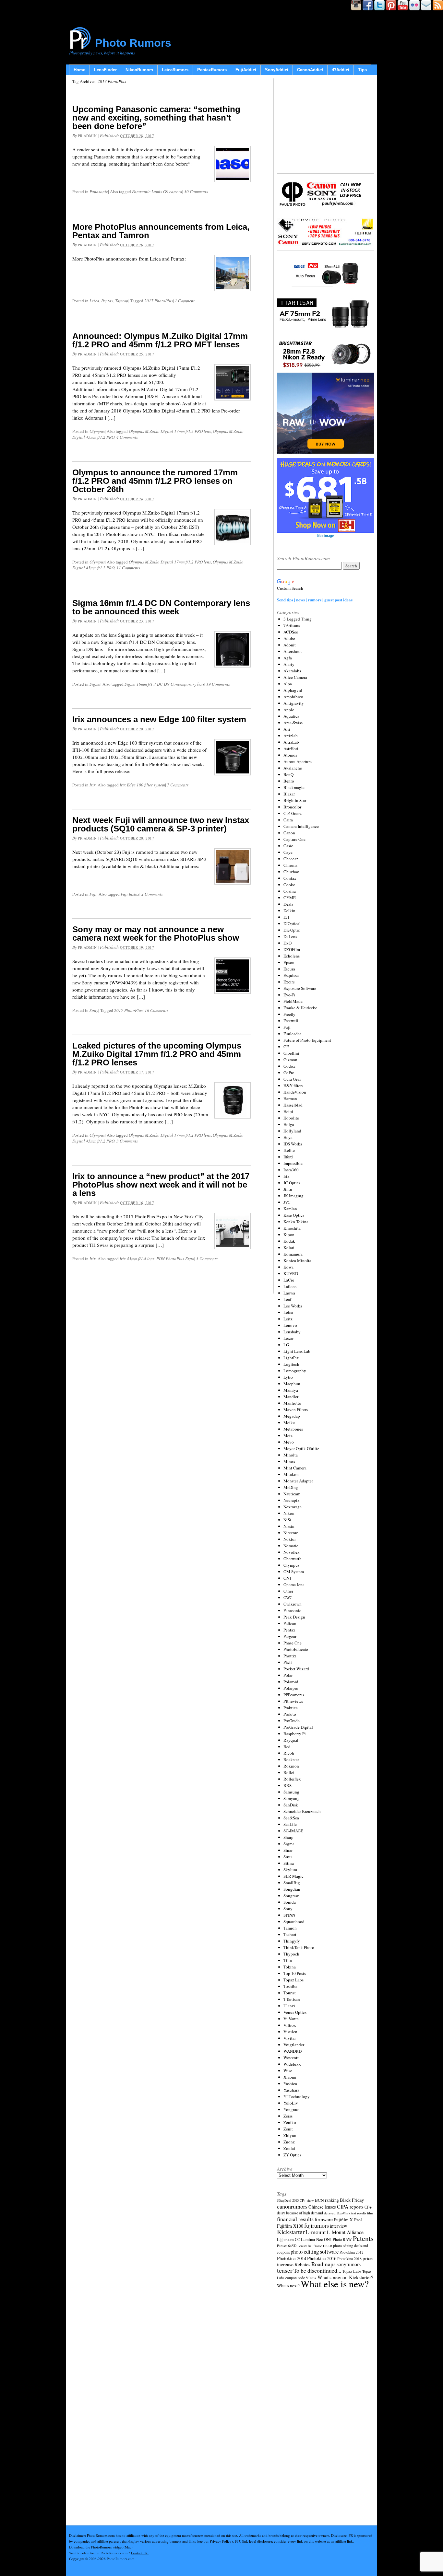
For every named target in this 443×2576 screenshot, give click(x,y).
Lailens (290, 1286)
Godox (289, 1066)
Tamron (122, 301)
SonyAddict (277, 70)
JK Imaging (293, 1196)
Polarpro (291, 1688)
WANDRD (293, 2051)
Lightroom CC (288, 2239)
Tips (362, 70)
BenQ (288, 774)
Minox (289, 1461)
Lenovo (290, 1325)
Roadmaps (323, 2264)
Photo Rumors (133, 43)
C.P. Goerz (293, 813)
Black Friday (352, 2200)
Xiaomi (290, 2077)
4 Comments (127, 437)
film (370, 2213)
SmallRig (292, 1883)
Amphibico (293, 697)
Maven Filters (296, 1410)
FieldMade (293, 1001)
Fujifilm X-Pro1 (348, 2220)
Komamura (293, 1254)
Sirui (288, 1857)
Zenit (288, 2129)
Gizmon (290, 1060)
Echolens (292, 956)
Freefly (289, 1014)
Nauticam (292, 1494)
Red (287, 1746)
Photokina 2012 (352, 2252)
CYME (290, 898)
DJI (286, 917)
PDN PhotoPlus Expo (175, 1259)
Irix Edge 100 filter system (142, 785)
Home (79, 70)
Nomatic (291, 1546)
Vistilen (290, 2032)
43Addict (341, 70)
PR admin (87, 136)
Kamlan (290, 1209)
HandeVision (295, 1092)
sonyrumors (349, 2264)
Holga (289, 1124)
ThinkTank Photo (299, 1947)
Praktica (291, 1708)
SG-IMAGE (293, 1831)
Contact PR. (140, 2553)
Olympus (97, 431)
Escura (289, 969)
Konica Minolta (297, 1260)
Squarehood (294, 1921)
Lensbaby (292, 1332)
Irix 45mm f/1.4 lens (137, 1259)
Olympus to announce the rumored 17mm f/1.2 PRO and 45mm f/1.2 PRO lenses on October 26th (155, 481)
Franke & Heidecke (300, 1008)
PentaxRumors (212, 70)
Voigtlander (294, 2045)
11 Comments (128, 568)
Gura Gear (292, 1079)
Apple (289, 710)
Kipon (289, 1235)
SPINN (289, 1915)
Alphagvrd (293, 690)
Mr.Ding (291, 1487)
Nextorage (293, 1507)
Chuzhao (291, 872)
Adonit (290, 645)
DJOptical (292, 923)
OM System (294, 1572)
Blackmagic (294, 787)
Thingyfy (292, 1941)
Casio (288, 846)
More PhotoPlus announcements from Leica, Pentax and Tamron (161, 231)
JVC (287, 1202)
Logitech (291, 1364)
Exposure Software (300, 988)
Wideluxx (292, 2064)
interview (338, 2226)
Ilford (288, 1157)
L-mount (316, 2232)
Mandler (291, 1397)
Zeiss (288, 2116)
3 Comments (127, 1141)
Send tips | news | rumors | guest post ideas (315, 600)
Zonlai (289, 2148)
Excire (289, 982)
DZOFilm (292, 949)
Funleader (292, 1034)
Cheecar (291, 859)
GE (286, 1047)
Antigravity (294, 703)
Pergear (290, 1636)
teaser (285, 2270)
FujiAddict (246, 70)
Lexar (288, 1338)
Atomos (290, 755)
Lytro (288, 1377)
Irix (93, 785)
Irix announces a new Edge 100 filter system (159, 719)
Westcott (291, 2058)
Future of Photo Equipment (307, 1040)
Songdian (292, 1889)
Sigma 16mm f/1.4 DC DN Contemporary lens (164, 684)
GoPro (289, 1073)
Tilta (288, 1960)
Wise (288, 2071)
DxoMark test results (351, 2213)
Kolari (289, 1247)
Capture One (294, 839)
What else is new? (335, 2284)
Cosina (290, 891)
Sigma (95, 684)
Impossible (293, 1163)
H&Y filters (293, 1085)
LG (286, 1345)
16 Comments (156, 1010)
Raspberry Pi (295, 1734)
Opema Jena (294, 1584)
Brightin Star (295, 800)
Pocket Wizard (296, 1669)
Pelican (290, 1623)
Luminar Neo (312, 2239)
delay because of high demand (300, 2213)
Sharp (288, 1837)
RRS (287, 1785)
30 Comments (196, 191)
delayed (330, 2213)
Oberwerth (293, 1559)
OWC (288, 1597)
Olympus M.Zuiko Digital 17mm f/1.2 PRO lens (170, 431)
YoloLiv (291, 2103)
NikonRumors (139, 70)
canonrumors (292, 2206)
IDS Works (293, 1144)
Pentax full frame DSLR (315, 2246)
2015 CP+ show (303, 2200)
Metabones (293, 1429)
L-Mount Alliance (345, 2232)
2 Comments (152, 894)
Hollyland (292, 1131)
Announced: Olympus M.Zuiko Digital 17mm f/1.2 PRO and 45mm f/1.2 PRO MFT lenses (160, 340)
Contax (290, 878)
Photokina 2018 (349, 2258)
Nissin (289, 1526)
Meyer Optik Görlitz (301, 1448)
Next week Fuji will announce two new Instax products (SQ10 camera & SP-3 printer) (161, 824)
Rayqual (291, 1740)
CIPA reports (350, 2206)
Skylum (290, 1870)
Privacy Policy (221, 2541)
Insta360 (291, 1170)
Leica (94, 301)
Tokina (290, 1967)
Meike (289, 1422)
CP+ (368, 2207)
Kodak (289, 1241)
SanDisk (291, 1805)
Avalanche (293, 768)
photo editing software (315, 2251)
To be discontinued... (317, 2270)
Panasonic (99, 191)
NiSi (287, 1520)
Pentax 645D (287, 2246)
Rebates (302, 2264)
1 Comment (185, 301)
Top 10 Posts (295, 1973)
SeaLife (290, 1824)
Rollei (289, 1772)
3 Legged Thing (298, 619)
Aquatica (291, 716)
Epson (289, 962)
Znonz (289, 2142)
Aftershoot (293, 651)
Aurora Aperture (298, 761)
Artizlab (291, 736)
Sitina (289, 1863)
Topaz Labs (293, 1980)
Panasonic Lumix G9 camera (157, 191)
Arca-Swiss (293, 723)
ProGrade (292, 1721)
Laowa (289, 1293)
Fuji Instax (130, 894)
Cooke (289, 885)
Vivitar (290, 2038)
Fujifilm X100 (290, 2226)
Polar (288, 1675)
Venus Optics (295, 2012)
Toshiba (290, 1986)
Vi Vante (291, 2019)
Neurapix (292, 1500)
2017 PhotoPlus (159, 301)
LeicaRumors (175, 70)
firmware (324, 2219)
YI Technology (297, 2096)
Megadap (292, 1416)
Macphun (292, 1384)
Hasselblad (293, 1105)
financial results (295, 2219)
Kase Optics (294, 1215)
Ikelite (289, 1150)
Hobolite (291, 1118)
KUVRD (291, 1273)
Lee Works (293, 1306)
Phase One (293, 1643)
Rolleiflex (292, 1779)
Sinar (288, 1850)
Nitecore (291, 1533)
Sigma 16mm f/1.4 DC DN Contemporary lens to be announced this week (161, 607)
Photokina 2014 (292, 2258)
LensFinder (105, 70)
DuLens (290, 936)
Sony (94, 1010)
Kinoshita (292, 1228)
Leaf (287, 1299)
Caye (288, 852)
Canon (289, 833)
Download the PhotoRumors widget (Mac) (101, 2547)
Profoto (290, 1714)
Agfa (288, 658)
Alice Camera (295, 677)
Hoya (288, 1137)
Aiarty (289, 664)
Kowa (288, 1267)
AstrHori (291, 748)
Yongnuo (292, 2109)
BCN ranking (327, 2200)
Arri (287, 729)
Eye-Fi (289, 995)
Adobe (289, 638)
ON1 (287, 1578)
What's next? (288, 2286)
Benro (289, 781)
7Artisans (292, 625)
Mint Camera (295, 1468)
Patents (363, 2238)
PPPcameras (294, 1695)
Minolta (291, 1455)
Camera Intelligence (301, 826)
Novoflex (292, 1552)
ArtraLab (291, 742)
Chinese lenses (322, 2207)
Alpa (288, 684)
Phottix (290, 1656)
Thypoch (291, 1954)
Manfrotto (292, 1403)
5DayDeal (284, 2200)
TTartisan (292, 1999)
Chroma (290, 865)
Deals (288, 904)
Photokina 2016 (322, 2258)
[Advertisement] (326, 125)
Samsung (291, 1792)
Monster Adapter (298, 1481)
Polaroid (291, 1682)
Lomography (295, 1371)
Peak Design (294, 1617)
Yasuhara (291, 2090)
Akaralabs (292, 671)
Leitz (288, 1319)
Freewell (291, 1021)
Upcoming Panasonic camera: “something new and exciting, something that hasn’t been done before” (156, 118)
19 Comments (218, 684)
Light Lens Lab (297, 1351)
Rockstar (291, 1759)
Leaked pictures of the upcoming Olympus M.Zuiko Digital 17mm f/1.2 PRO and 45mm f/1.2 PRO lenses (157, 1054)
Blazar (289, 794)
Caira (288, 820)
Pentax (107, 301)
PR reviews (293, 1701)
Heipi (288, 1111)
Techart (290, 1934)
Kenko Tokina (296, 1222)
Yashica (290, 2083)
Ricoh (289, 1753)
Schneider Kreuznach (302, 1811)
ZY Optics (292, 2155)
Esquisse (291, 975)
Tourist (290, 1993)
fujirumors (317, 2225)
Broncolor (292, 807)
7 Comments (178, 785)
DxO (287, 943)
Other (288, 1591)
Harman (290, 1098)
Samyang (292, 1798)
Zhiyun (290, 2135)
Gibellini (291, 1053)
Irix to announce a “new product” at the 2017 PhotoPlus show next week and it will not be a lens (161, 1185)
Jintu (288, 1189)
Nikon (289, 1513)
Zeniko (290, 2122)
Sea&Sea (291, 1818)
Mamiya (291, 1390)
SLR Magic (293, 1876)
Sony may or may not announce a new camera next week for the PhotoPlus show (156, 934)
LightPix (291, 1358)
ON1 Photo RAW (338, 2239)
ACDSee (291, 632)
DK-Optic (292, 930)
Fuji (93, 894)
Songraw (291, 1896)
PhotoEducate (296, 1649)
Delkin (289, 911)
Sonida (290, 1902)
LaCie (289, 1280)
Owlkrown (293, 1604)
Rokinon (291, 1766)
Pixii (288, 1662)
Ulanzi (289, 2006)
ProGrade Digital (298, 1727)
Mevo (289, 1442)
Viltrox (290, 2025)
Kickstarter (291, 2232)
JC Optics (292, 1183)
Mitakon (291, 1474)
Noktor (290, 1539)
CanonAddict (310, 70)
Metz (288, 1435)
